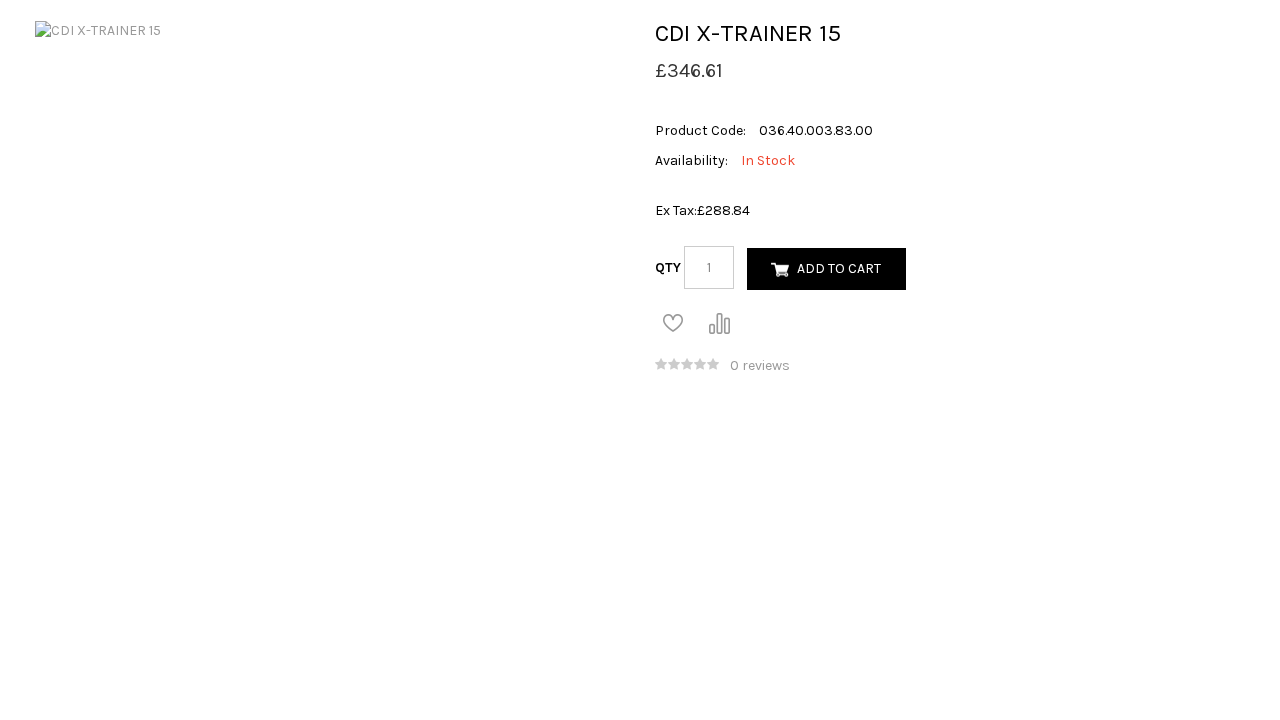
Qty (668, 267)
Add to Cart (839, 268)
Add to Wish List (673, 323)
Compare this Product (719, 323)
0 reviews (760, 365)
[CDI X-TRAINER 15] (98, 29)
